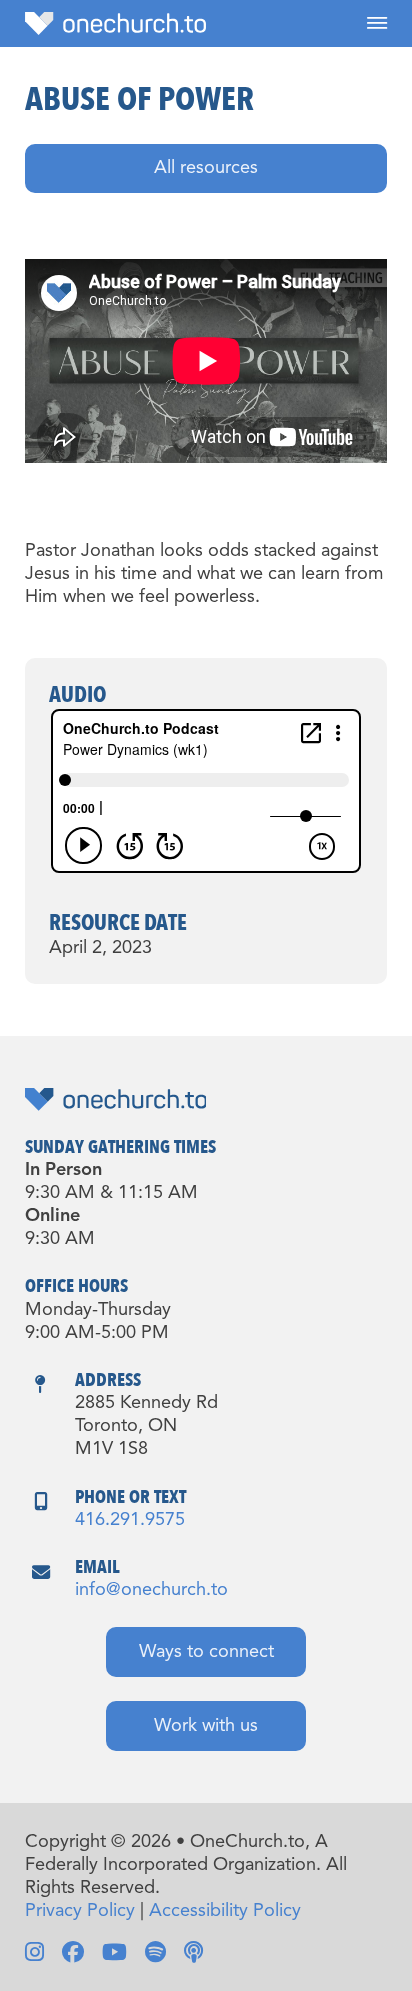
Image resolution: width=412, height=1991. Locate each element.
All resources (206, 168)
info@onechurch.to (151, 1590)
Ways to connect (206, 1652)
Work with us (206, 1726)
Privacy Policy (80, 1911)
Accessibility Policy (225, 1911)
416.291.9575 (130, 1520)
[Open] (377, 23)
